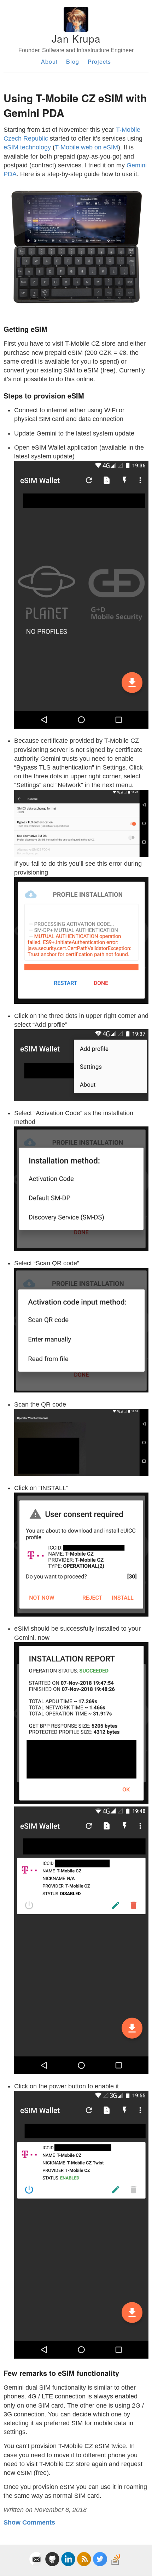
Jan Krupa (76, 38)
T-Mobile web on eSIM (86, 147)
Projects (99, 61)
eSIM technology (27, 147)
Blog (73, 61)
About (49, 61)
